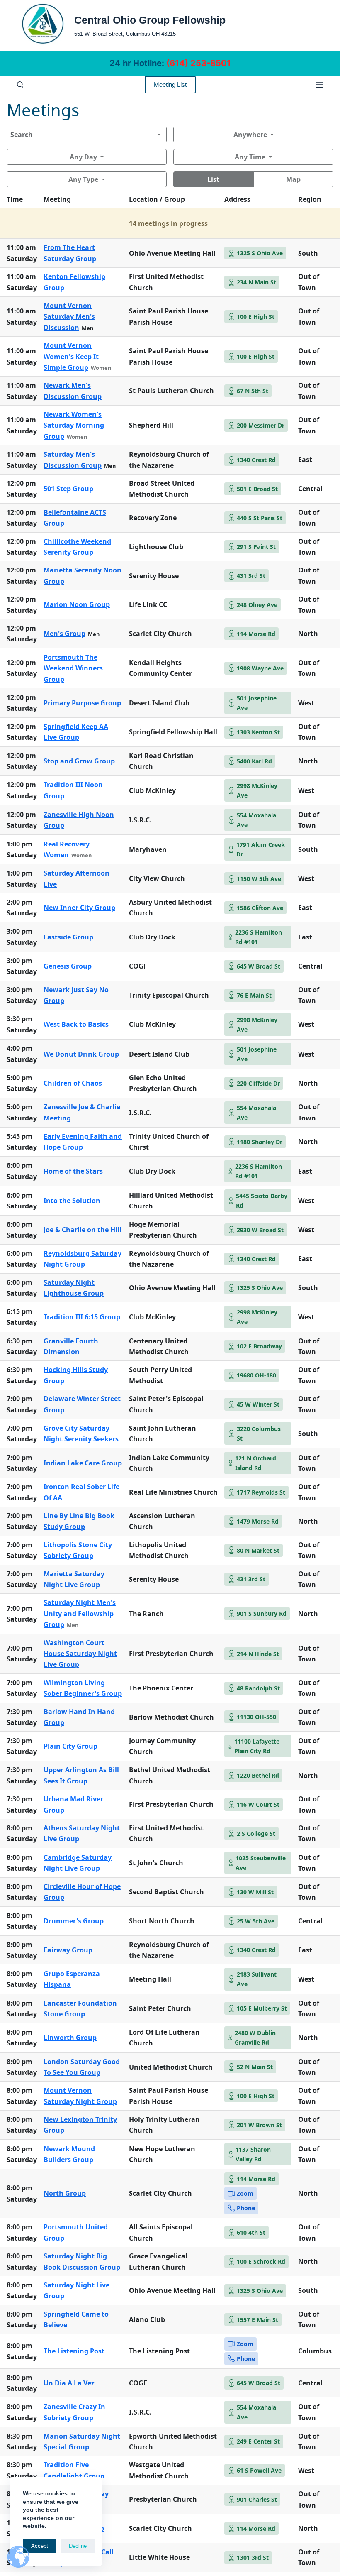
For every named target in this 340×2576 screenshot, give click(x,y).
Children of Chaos (73, 1083)
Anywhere (250, 135)
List (213, 179)
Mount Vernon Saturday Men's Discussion (69, 317)
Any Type (83, 179)
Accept (40, 2546)
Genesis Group (68, 966)
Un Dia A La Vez (69, 2383)
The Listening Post (74, 2351)
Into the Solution (72, 1201)
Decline (78, 2546)
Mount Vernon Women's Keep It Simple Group (71, 356)
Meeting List (170, 84)
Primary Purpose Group (82, 703)
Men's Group (64, 634)
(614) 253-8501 (199, 63)
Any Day (83, 157)
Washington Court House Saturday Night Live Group (80, 1654)
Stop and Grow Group (79, 761)
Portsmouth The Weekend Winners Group (73, 668)
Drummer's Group (74, 1921)
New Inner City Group (79, 908)
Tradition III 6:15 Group (82, 1317)
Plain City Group (70, 1746)
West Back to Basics (76, 1024)
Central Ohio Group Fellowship (150, 20)
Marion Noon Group (77, 604)
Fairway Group (68, 1950)
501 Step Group (68, 489)
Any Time (250, 157)
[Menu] (319, 85)
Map (293, 179)
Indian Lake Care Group (83, 1463)
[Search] (20, 84)
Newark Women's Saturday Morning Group (74, 425)
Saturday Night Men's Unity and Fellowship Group (80, 1613)
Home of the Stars (73, 1171)
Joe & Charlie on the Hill (83, 1230)
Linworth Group (70, 2038)
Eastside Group (68, 937)
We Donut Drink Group (81, 1054)
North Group (65, 2193)
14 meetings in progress (168, 223)
